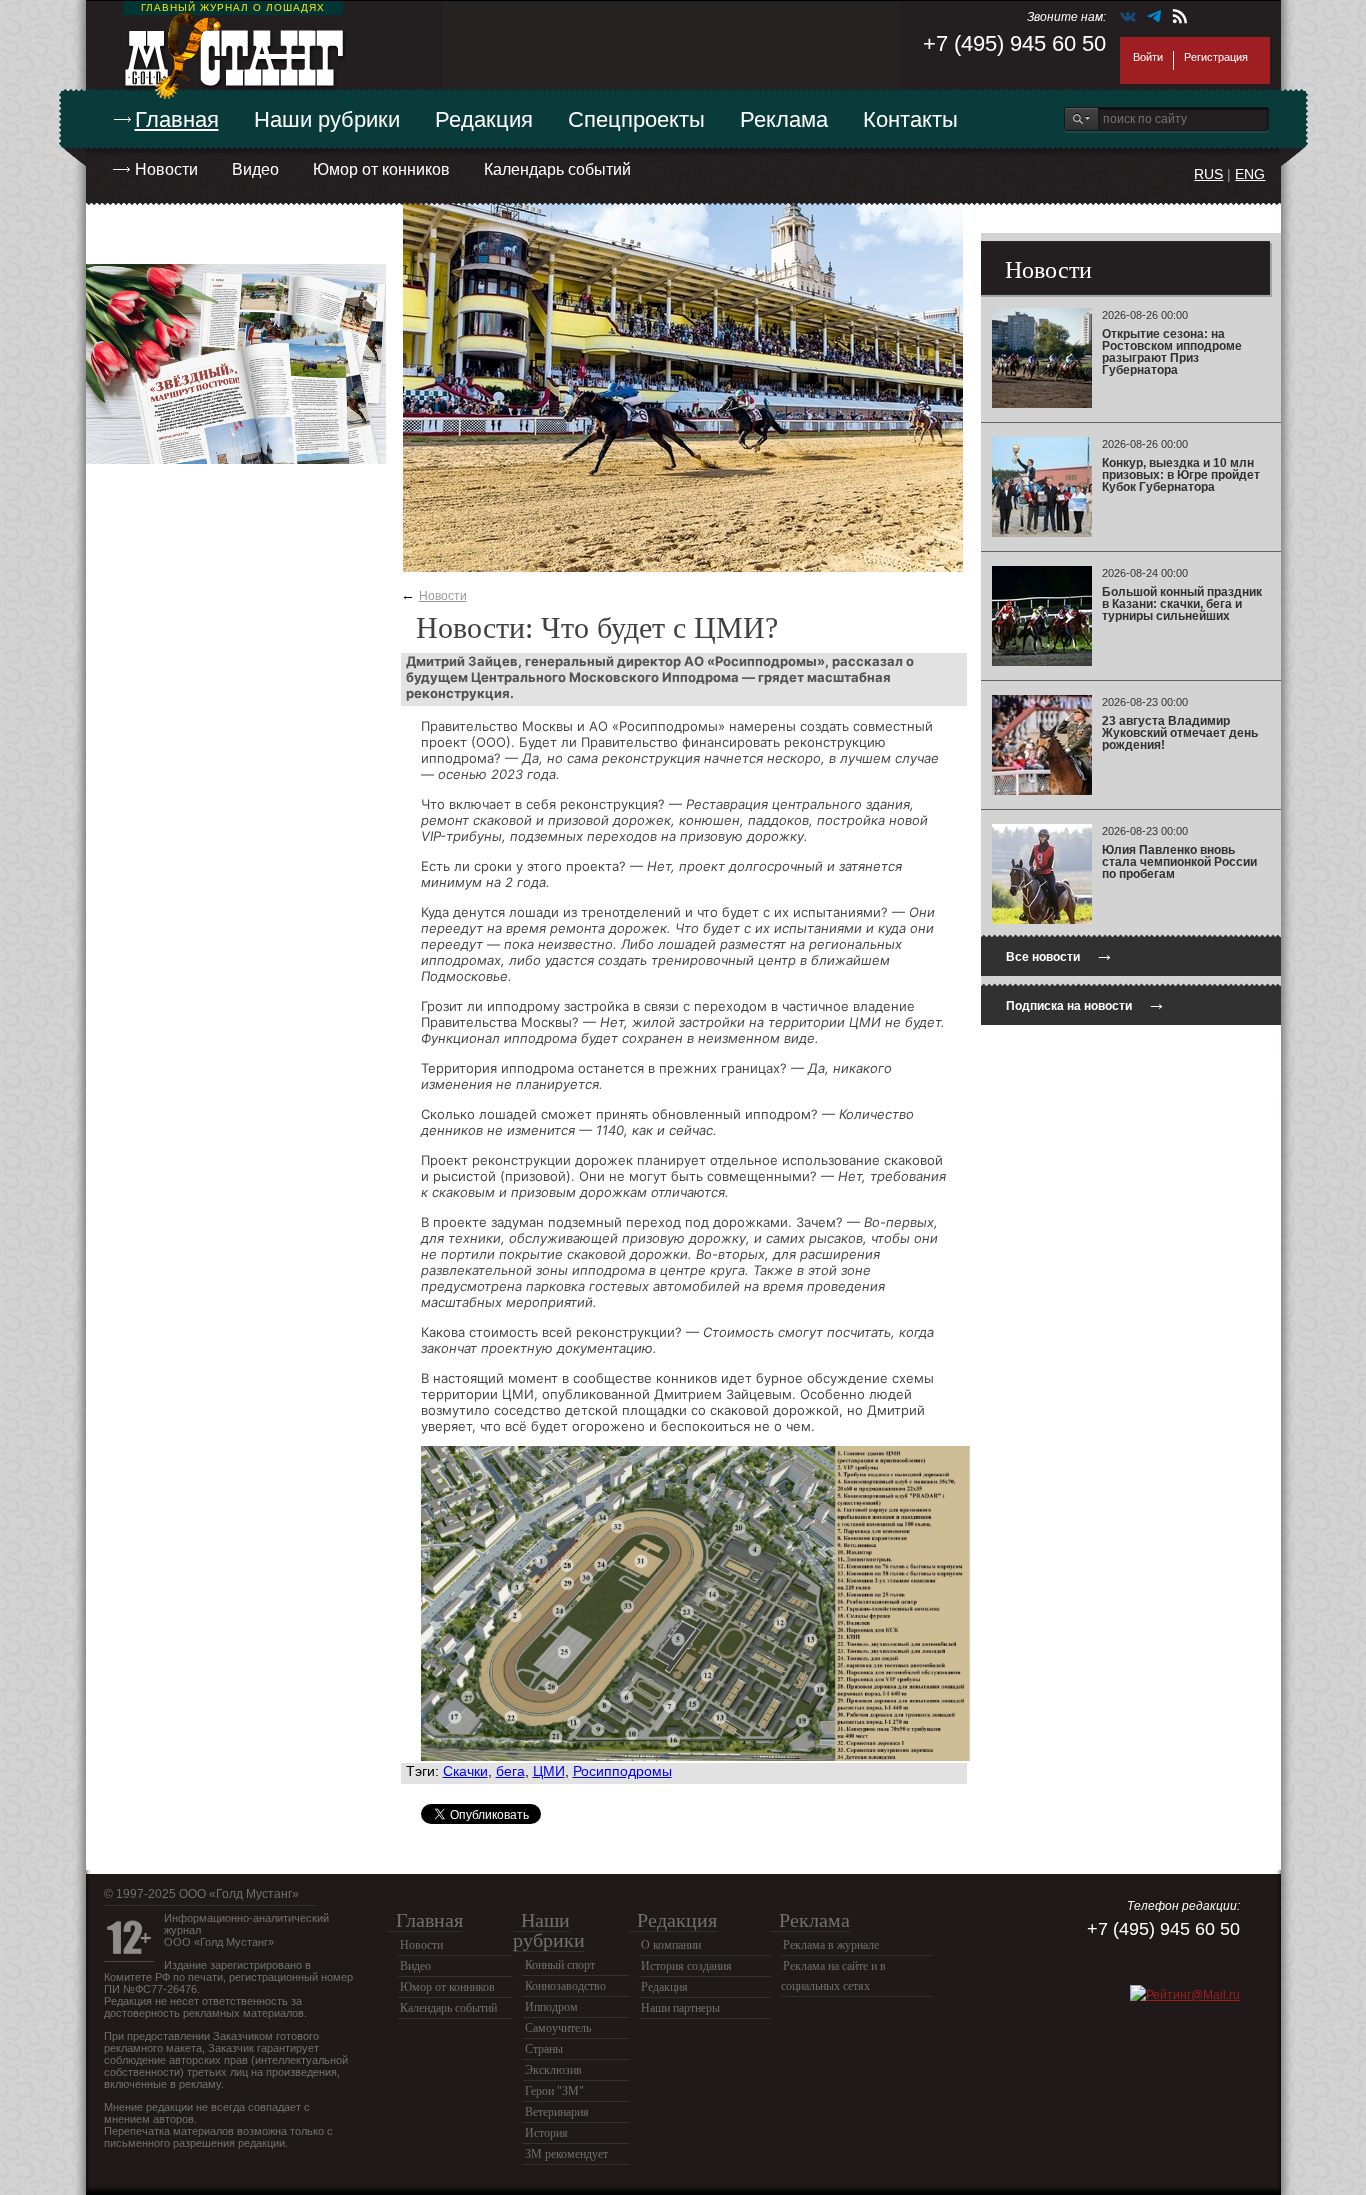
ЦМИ (549, 1771)
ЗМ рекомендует (566, 2154)
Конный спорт (560, 1965)
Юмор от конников (381, 169)
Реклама (784, 119)
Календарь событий (557, 169)
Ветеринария (557, 2112)
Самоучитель (558, 2028)
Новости (166, 169)
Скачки (465, 1771)
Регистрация (1216, 57)
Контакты (910, 119)
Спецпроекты (636, 119)
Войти (1148, 57)
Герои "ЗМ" (554, 2091)
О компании (671, 1945)
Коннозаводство (565, 1986)
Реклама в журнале (831, 1945)
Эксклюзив (553, 2070)
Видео (255, 169)
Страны (544, 2049)
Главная (177, 119)
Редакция (484, 119)
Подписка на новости (1086, 1003)
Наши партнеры (680, 2008)
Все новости (1060, 954)
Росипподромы (622, 1771)
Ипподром (551, 2007)
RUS (1208, 174)
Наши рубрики (327, 119)
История (546, 2133)
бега (510, 1771)
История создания (686, 1966)
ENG (1250, 174)
